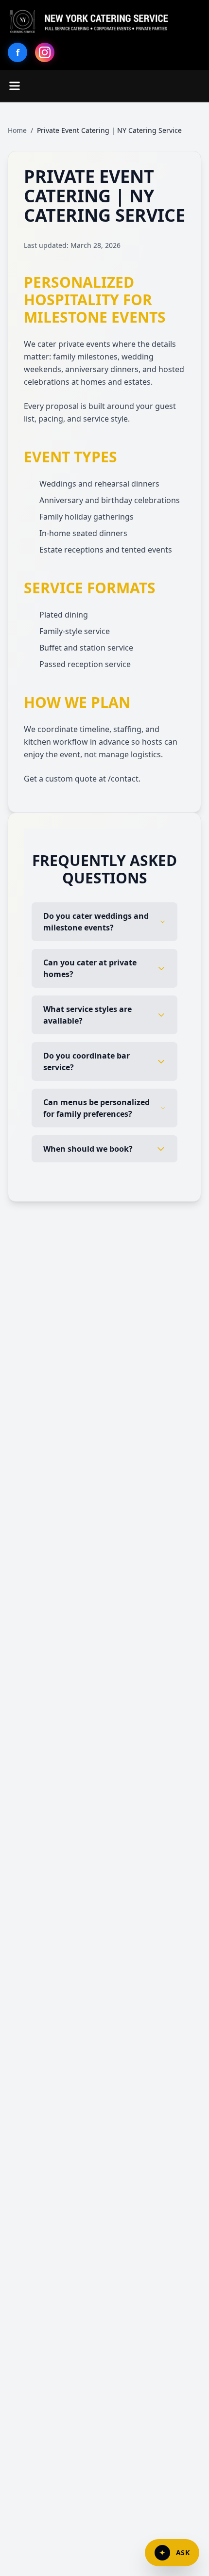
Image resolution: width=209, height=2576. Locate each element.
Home (17, 130)
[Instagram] (45, 52)
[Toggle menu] (15, 86)
